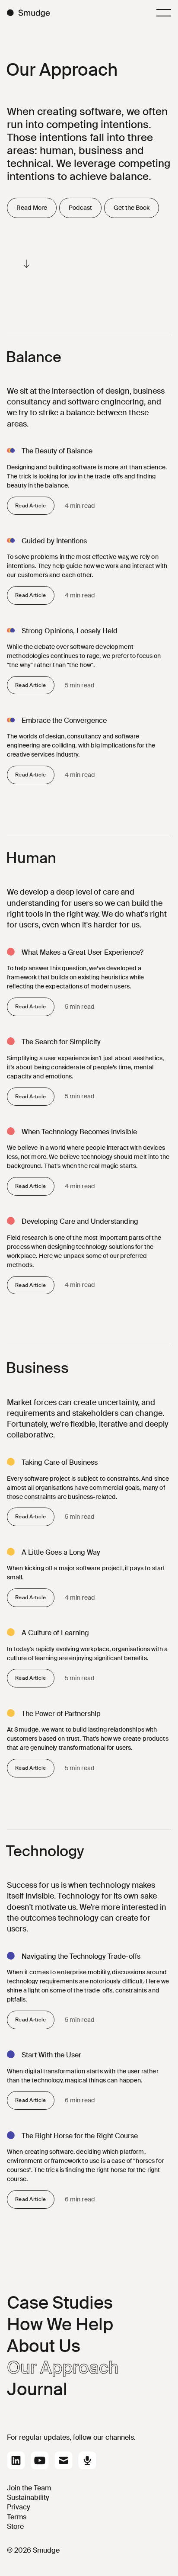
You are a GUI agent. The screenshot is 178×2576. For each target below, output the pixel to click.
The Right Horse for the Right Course (80, 2136)
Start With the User (51, 2055)
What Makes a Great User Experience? (83, 952)
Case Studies (60, 2303)
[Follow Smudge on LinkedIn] (16, 2461)
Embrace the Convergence (64, 720)
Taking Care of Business (60, 1462)
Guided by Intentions (54, 541)
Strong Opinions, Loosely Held (70, 631)
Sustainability (28, 2497)
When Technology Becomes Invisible (79, 1132)
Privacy (19, 2507)
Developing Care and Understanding (80, 1221)
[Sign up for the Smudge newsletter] (64, 2461)
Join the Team (29, 2488)
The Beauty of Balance (57, 451)
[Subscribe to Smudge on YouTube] (40, 2461)
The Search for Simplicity (61, 1042)
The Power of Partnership (61, 1714)
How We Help (60, 2324)
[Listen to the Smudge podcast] (87, 2461)
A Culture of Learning (55, 1633)
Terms (17, 2517)
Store (15, 2526)
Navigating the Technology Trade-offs (81, 1956)
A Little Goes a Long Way (61, 1552)
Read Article (31, 506)
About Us (44, 2346)
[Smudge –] (29, 13)
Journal (37, 2389)
